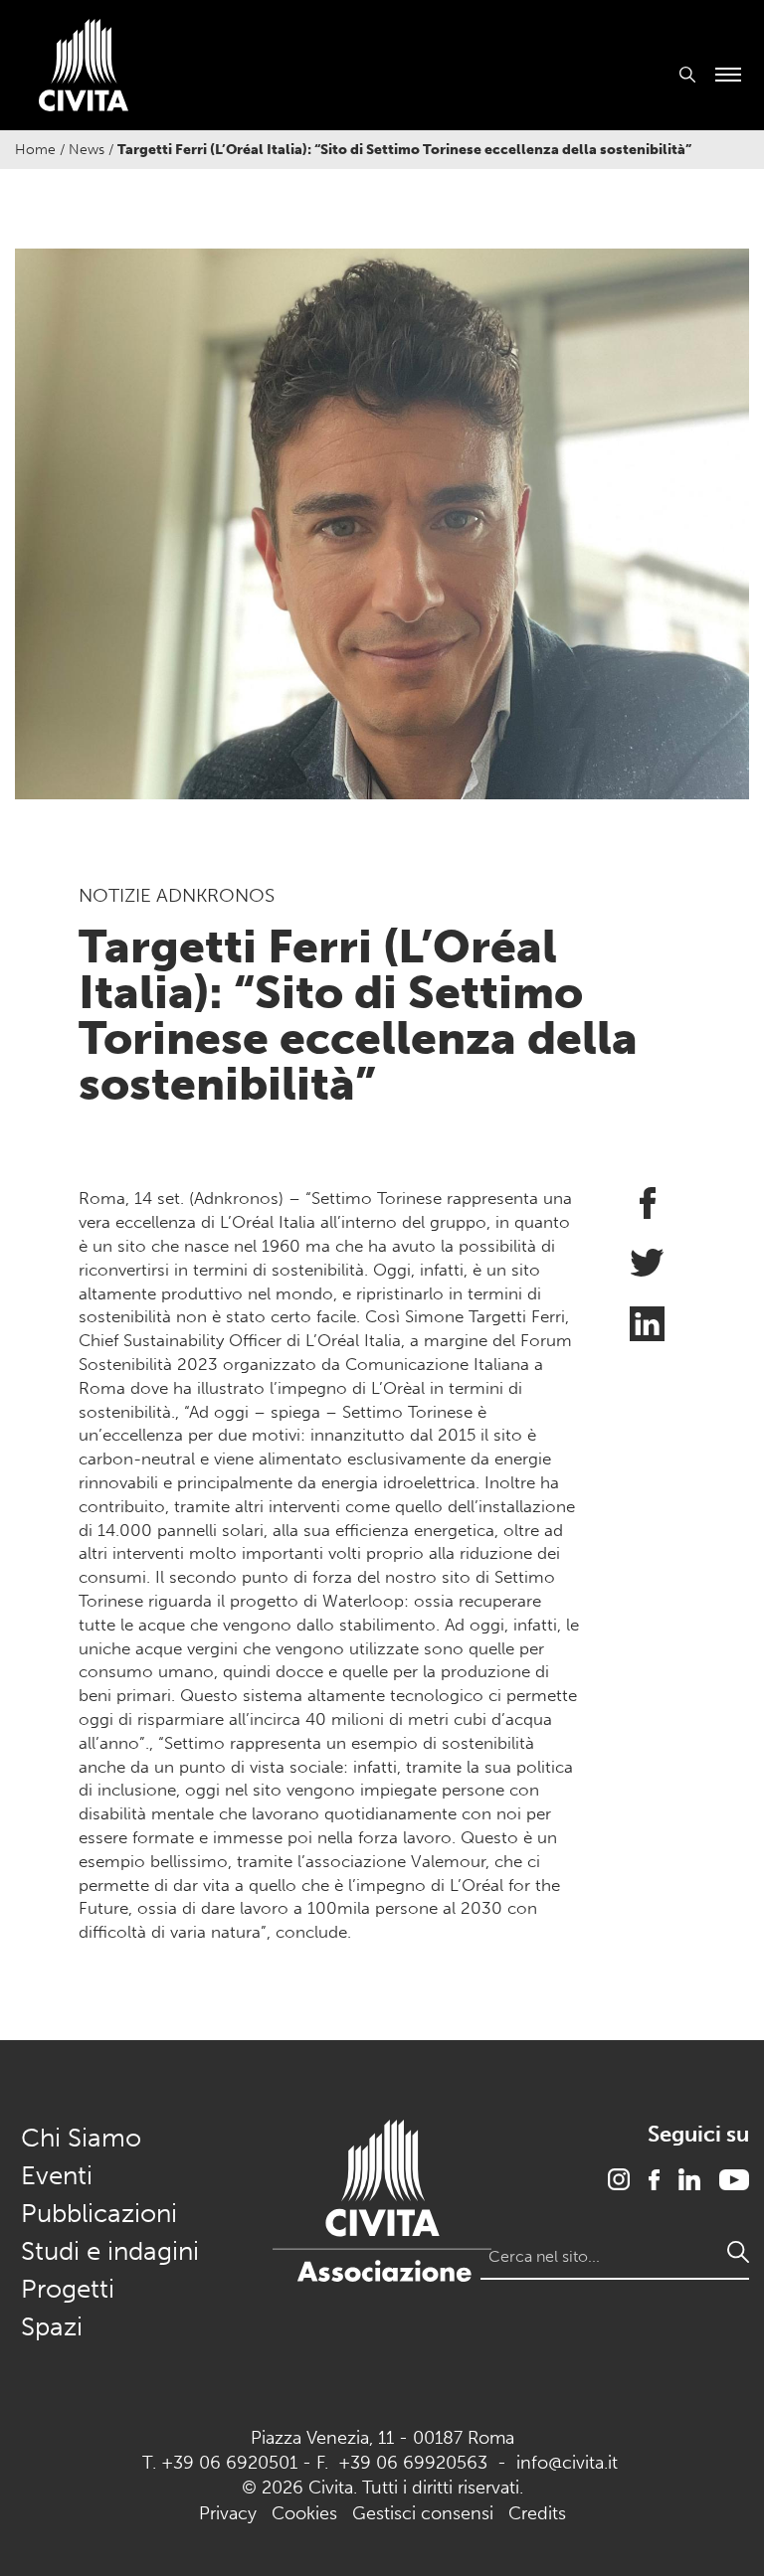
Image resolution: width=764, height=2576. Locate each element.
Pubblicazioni (99, 2214)
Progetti (68, 2289)
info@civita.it (567, 2463)
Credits (537, 2513)
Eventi (57, 2176)
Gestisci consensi (423, 2513)
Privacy (228, 2513)
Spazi (52, 2327)
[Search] (738, 2252)
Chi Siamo (81, 2138)
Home (35, 150)
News (87, 150)
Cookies (304, 2513)
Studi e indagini (110, 2251)
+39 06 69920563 (413, 2463)
